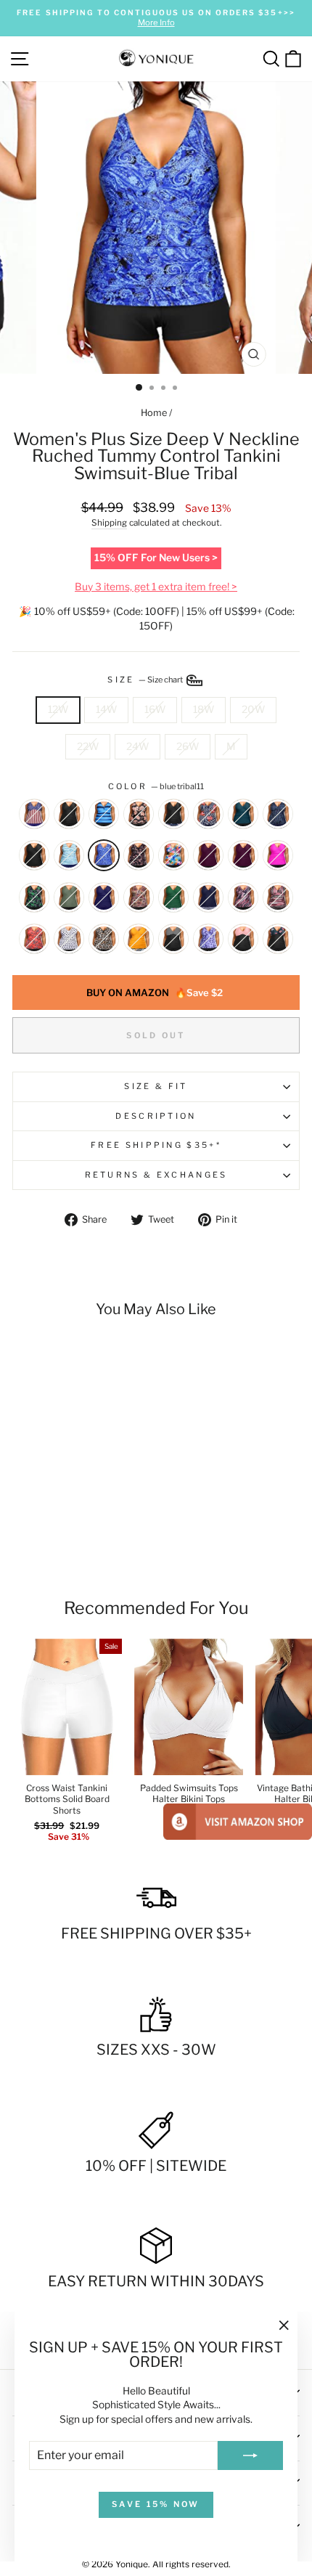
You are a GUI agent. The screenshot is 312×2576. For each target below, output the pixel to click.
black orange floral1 (139, 814)
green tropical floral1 (173, 897)
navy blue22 (278, 814)
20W (253, 709)
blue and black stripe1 (104, 814)
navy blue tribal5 (208, 897)
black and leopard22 (34, 855)
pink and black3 (243, 939)
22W (88, 746)
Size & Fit (156, 1086)
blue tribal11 (104, 855)
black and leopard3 (104, 939)
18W (204, 709)
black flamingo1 (173, 814)
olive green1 (69, 897)
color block (173, 855)
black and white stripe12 (173, 939)
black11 (69, 814)
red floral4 (34, 939)
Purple (243, 855)
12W (58, 709)
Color (156, 786)
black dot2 (69, 939)
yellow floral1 (139, 939)
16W (155, 709)
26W (188, 746)
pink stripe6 (278, 897)
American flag (34, 814)
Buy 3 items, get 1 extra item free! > (156, 587)
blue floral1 (208, 814)
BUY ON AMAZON (155, 993)
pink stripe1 (243, 897)
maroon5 (208, 855)
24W (137, 746)
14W (106, 709)
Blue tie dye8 (208, 939)
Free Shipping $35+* (156, 1145)
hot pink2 (278, 855)
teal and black (243, 814)
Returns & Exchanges (156, 1175)
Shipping (109, 523)
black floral (278, 939)
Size (146, 680)
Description (156, 1116)
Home (154, 413)
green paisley (34, 897)
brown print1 (139, 897)
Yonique (132, 2564)
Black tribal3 (139, 855)
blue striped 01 (69, 855)
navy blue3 (104, 897)
